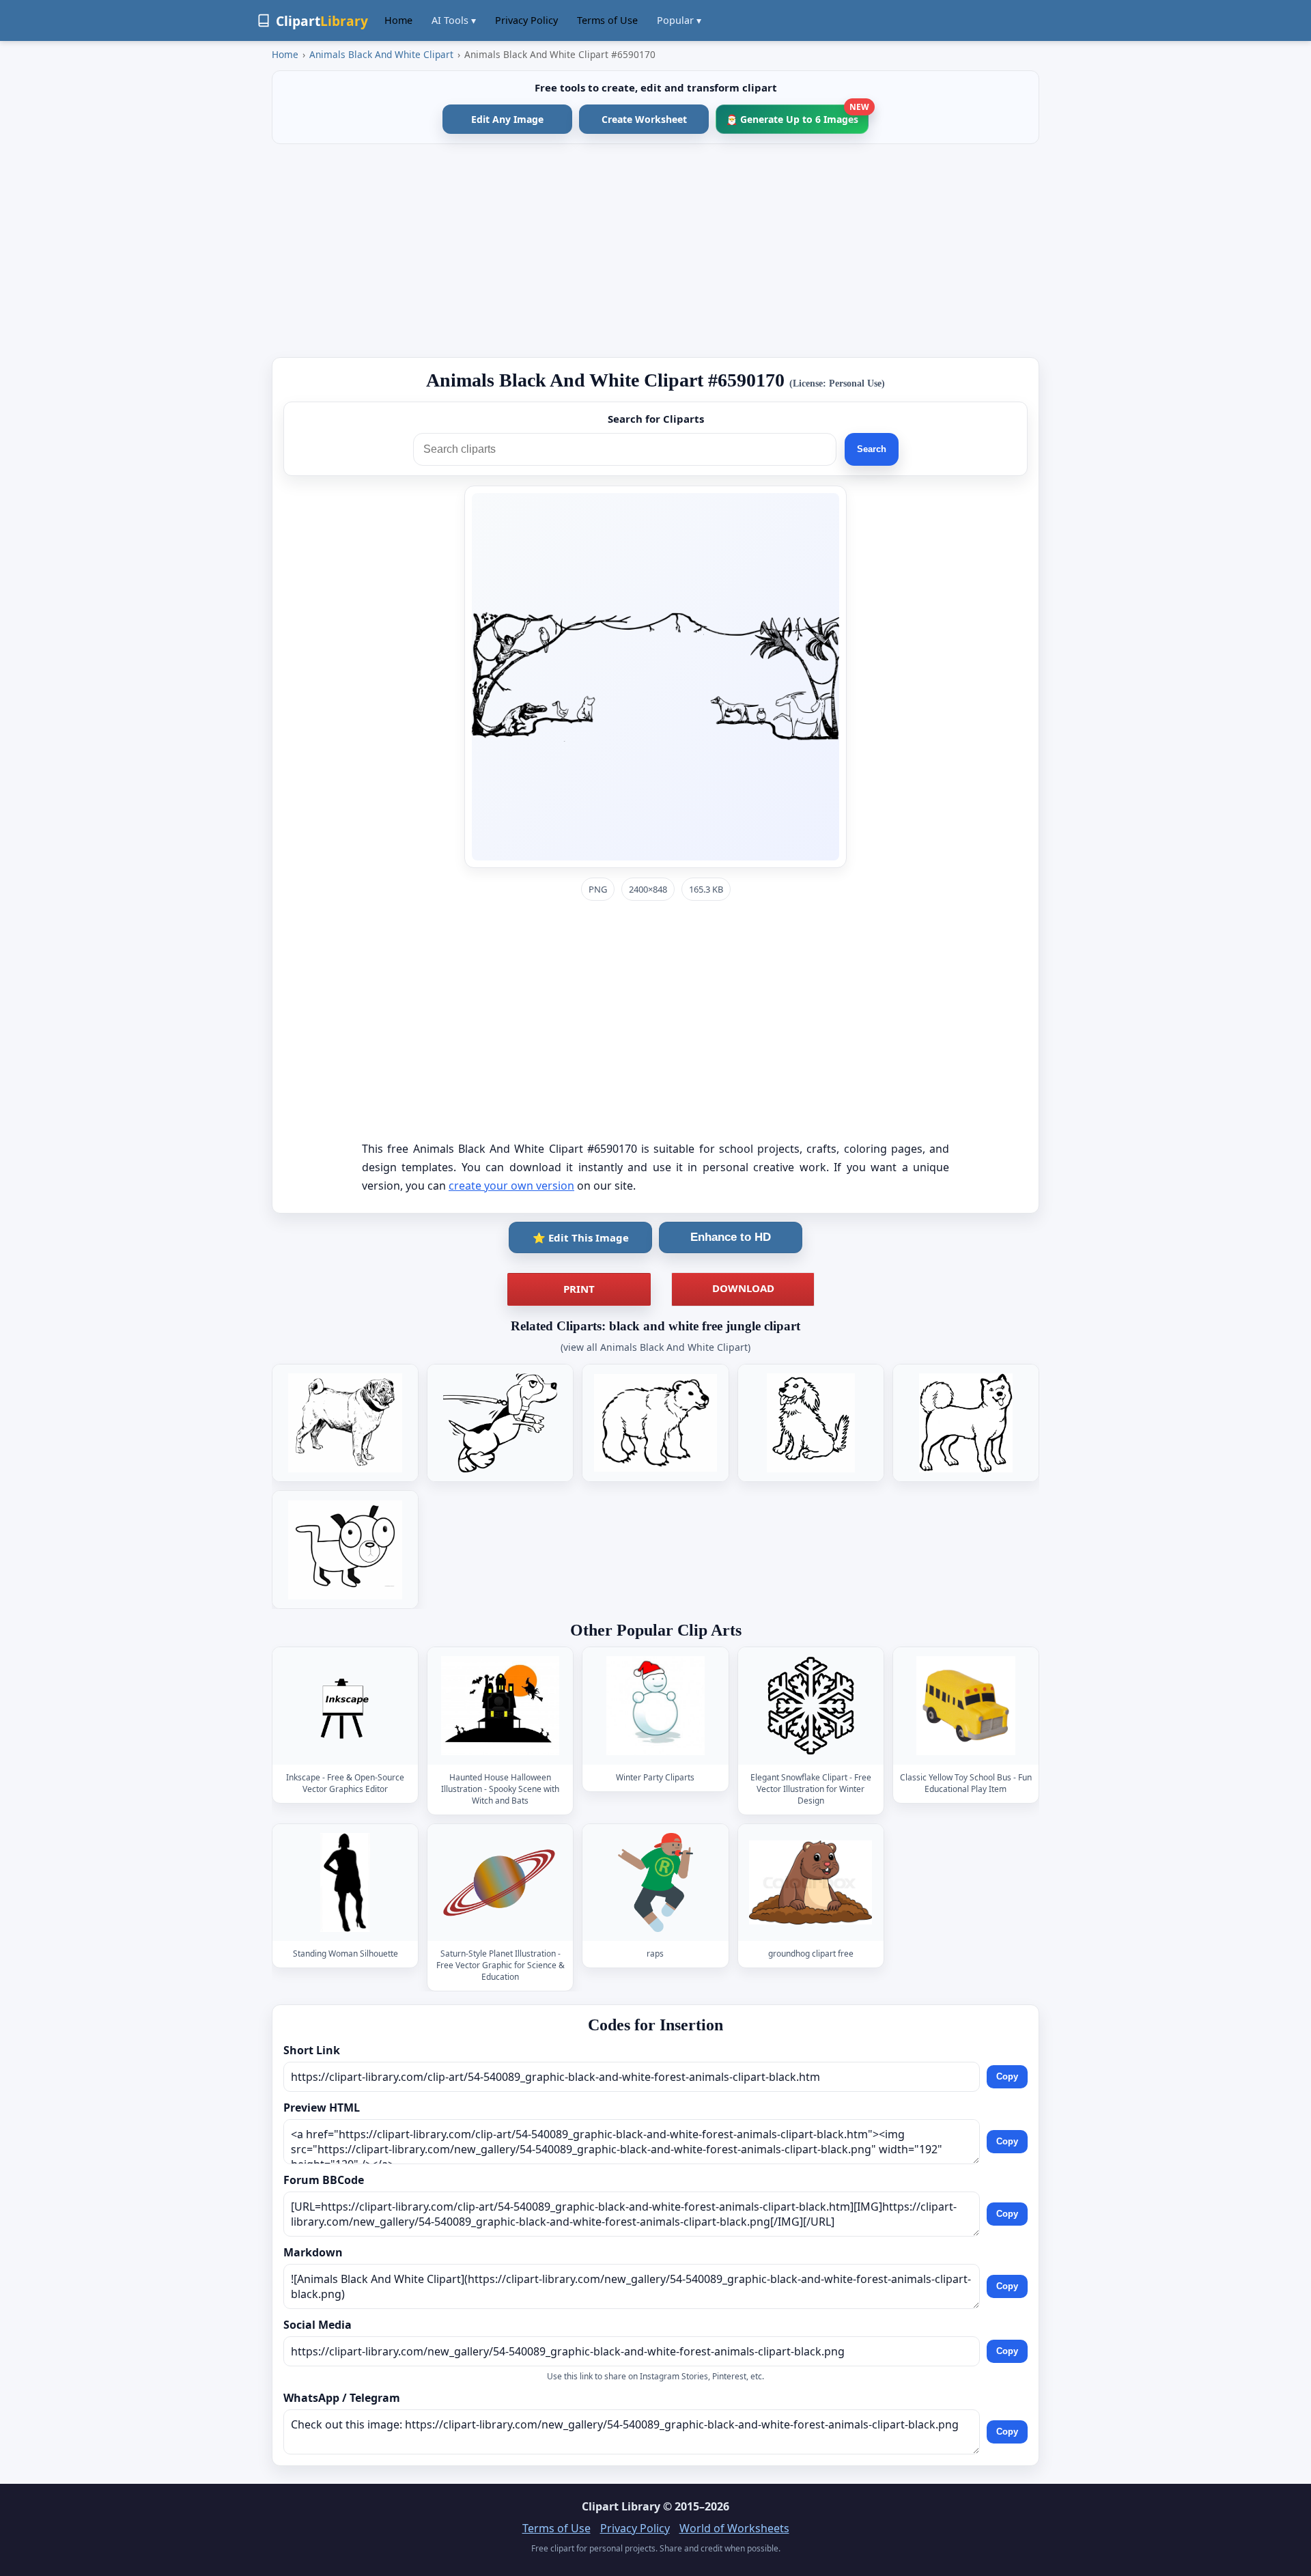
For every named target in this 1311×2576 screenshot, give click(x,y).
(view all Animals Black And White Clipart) (655, 1347)
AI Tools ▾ (454, 20)
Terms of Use (607, 20)
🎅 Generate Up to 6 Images (797, 115)
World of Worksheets (734, 2528)
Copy (1007, 2076)
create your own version (511, 1186)
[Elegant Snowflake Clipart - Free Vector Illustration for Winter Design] (810, 1706)
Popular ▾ (679, 20)
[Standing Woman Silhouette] (346, 1882)
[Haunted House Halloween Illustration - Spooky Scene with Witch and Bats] (501, 1706)
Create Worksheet (644, 119)
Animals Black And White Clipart (381, 54)
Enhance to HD (731, 1237)
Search (872, 449)
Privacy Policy (526, 20)
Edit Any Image (507, 119)
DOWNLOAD (743, 1288)
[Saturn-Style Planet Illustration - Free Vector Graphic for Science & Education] (501, 1882)
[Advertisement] (655, 251)
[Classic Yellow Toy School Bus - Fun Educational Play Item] (965, 1706)
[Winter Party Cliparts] (655, 1706)
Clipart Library (621, 2506)
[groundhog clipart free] (810, 1882)
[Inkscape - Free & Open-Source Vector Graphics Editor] (346, 1706)
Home (398, 20)
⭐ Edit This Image (581, 1237)
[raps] (655, 1882)
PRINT (579, 1289)
